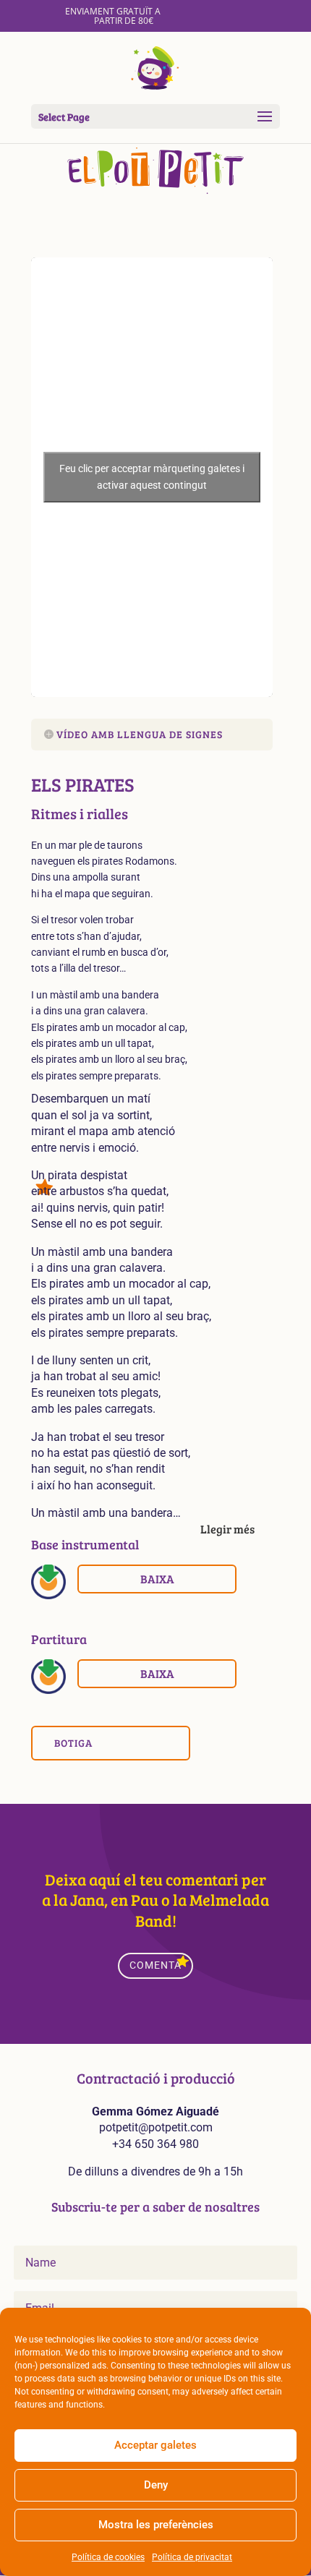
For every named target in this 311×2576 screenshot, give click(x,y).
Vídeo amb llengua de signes (140, 734)
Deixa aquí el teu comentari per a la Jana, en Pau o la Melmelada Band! (155, 1900)
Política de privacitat (192, 2557)
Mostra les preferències (156, 2525)
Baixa (157, 1579)
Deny (156, 2485)
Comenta (155, 1965)
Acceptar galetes (155, 2445)
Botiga (73, 1743)
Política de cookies (108, 2557)
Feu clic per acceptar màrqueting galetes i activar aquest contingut (152, 477)
